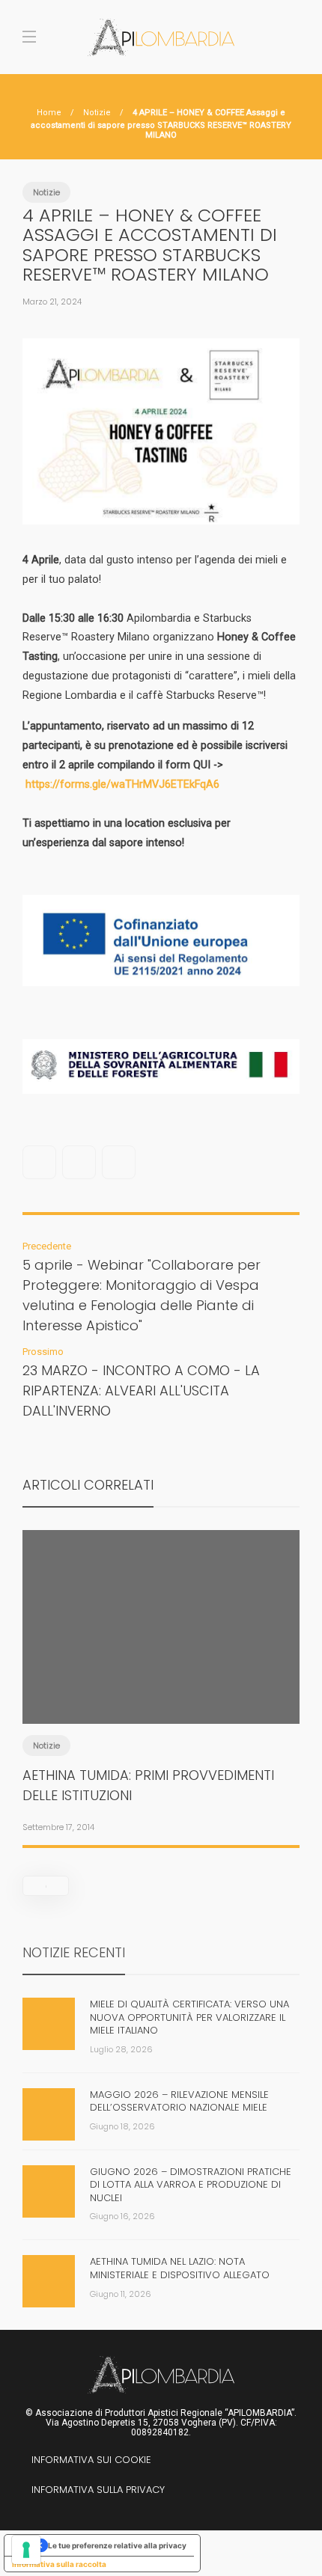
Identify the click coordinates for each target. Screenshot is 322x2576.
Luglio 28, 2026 (121, 2049)
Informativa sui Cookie (91, 2460)
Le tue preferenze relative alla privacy (117, 2545)
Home (49, 113)
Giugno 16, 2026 (122, 2216)
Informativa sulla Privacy (98, 2490)
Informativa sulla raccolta (59, 2564)
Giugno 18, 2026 (122, 2126)
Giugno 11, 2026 (121, 2294)
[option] (161, 1686)
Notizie (97, 113)
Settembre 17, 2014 (58, 1827)
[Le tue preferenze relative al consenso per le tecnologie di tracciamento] (26, 2550)
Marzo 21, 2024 (52, 302)
